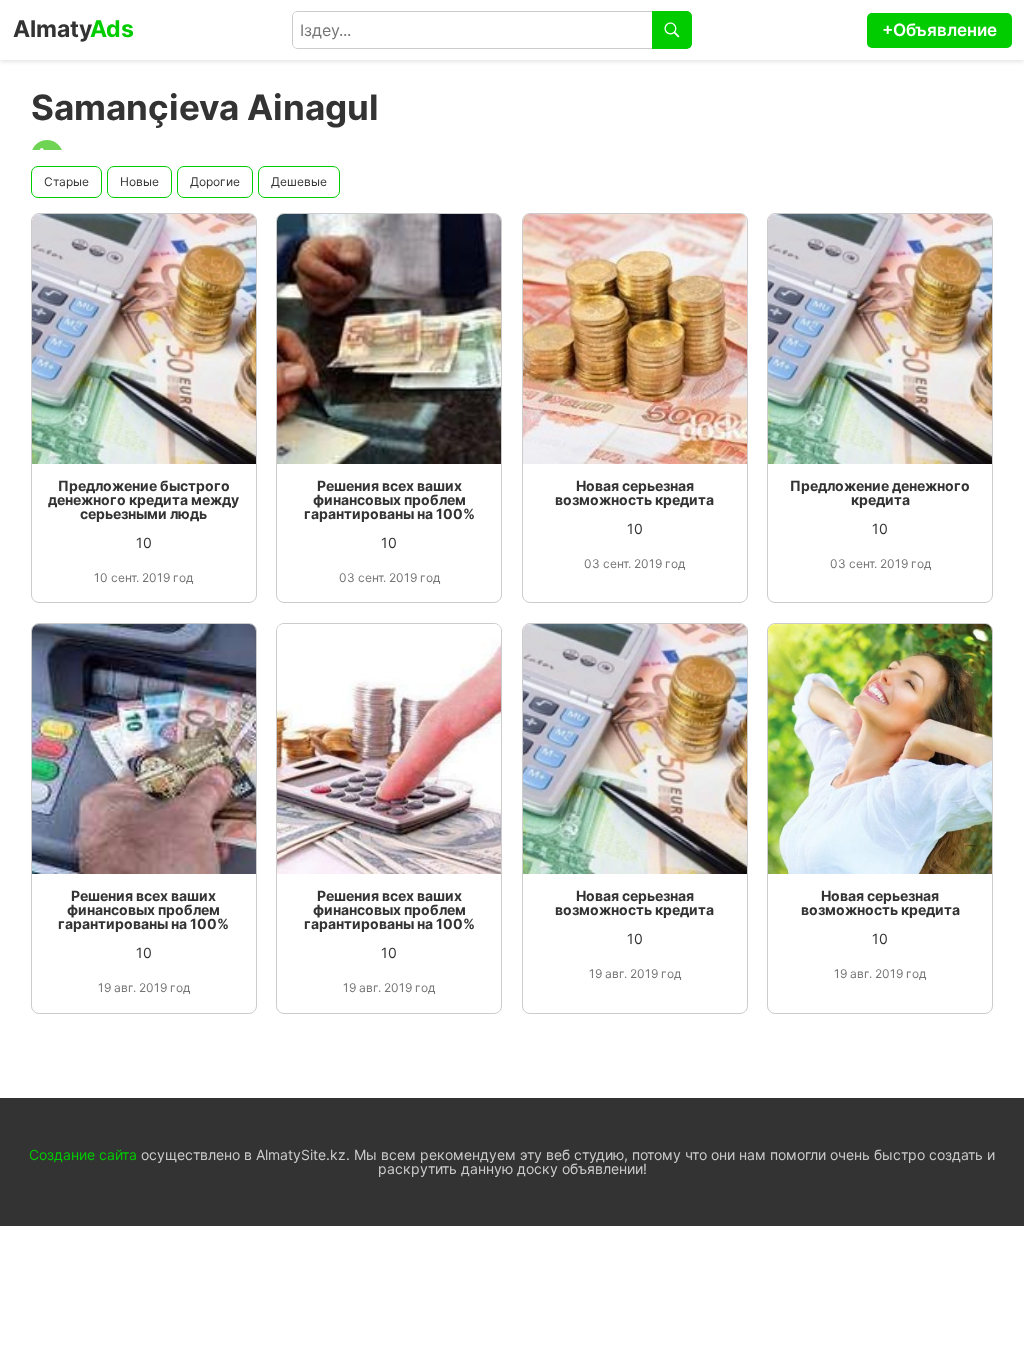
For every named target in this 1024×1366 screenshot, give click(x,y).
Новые (139, 181)
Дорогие (215, 181)
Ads (73, 29)
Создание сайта (83, 1154)
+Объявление (939, 30)
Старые (66, 181)
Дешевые (299, 181)
